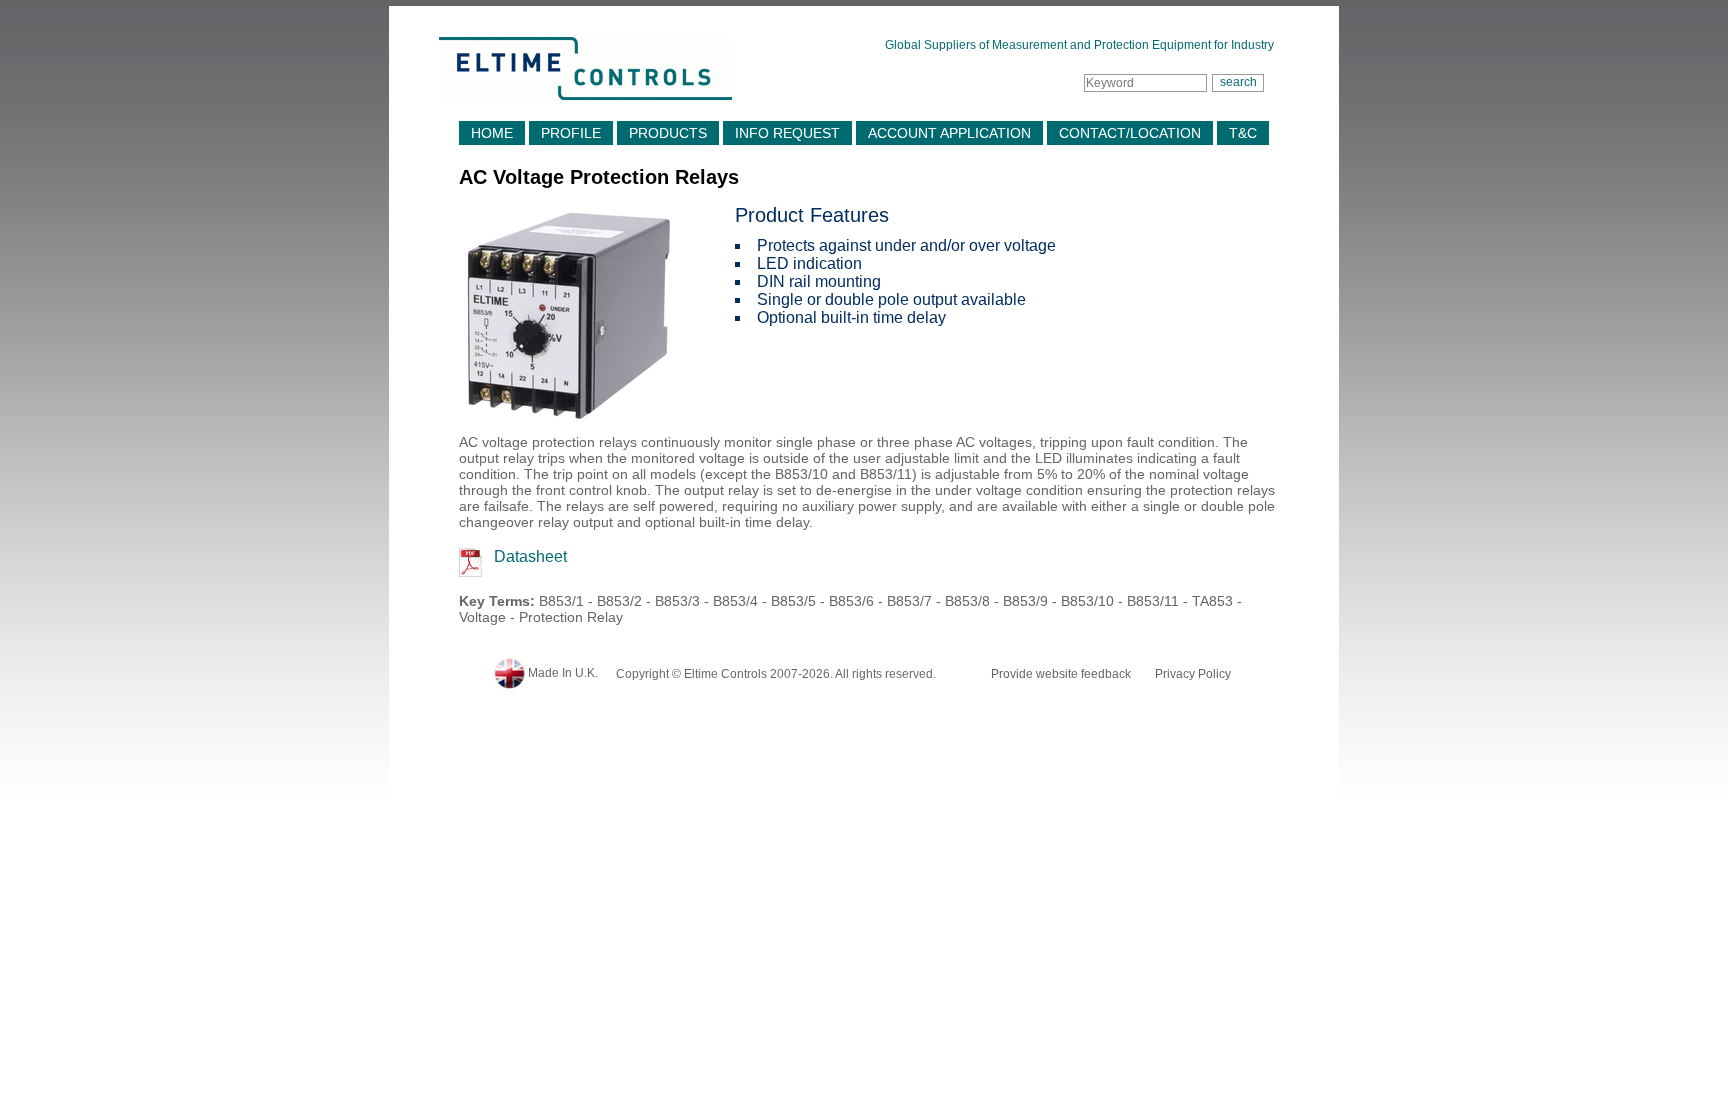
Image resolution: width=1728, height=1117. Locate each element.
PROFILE (571, 133)
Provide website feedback (1061, 674)
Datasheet (530, 556)
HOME (492, 133)
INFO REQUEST (787, 133)
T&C (1243, 133)
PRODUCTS (668, 133)
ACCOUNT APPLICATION (949, 133)
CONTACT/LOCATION (1130, 133)
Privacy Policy (1193, 674)
